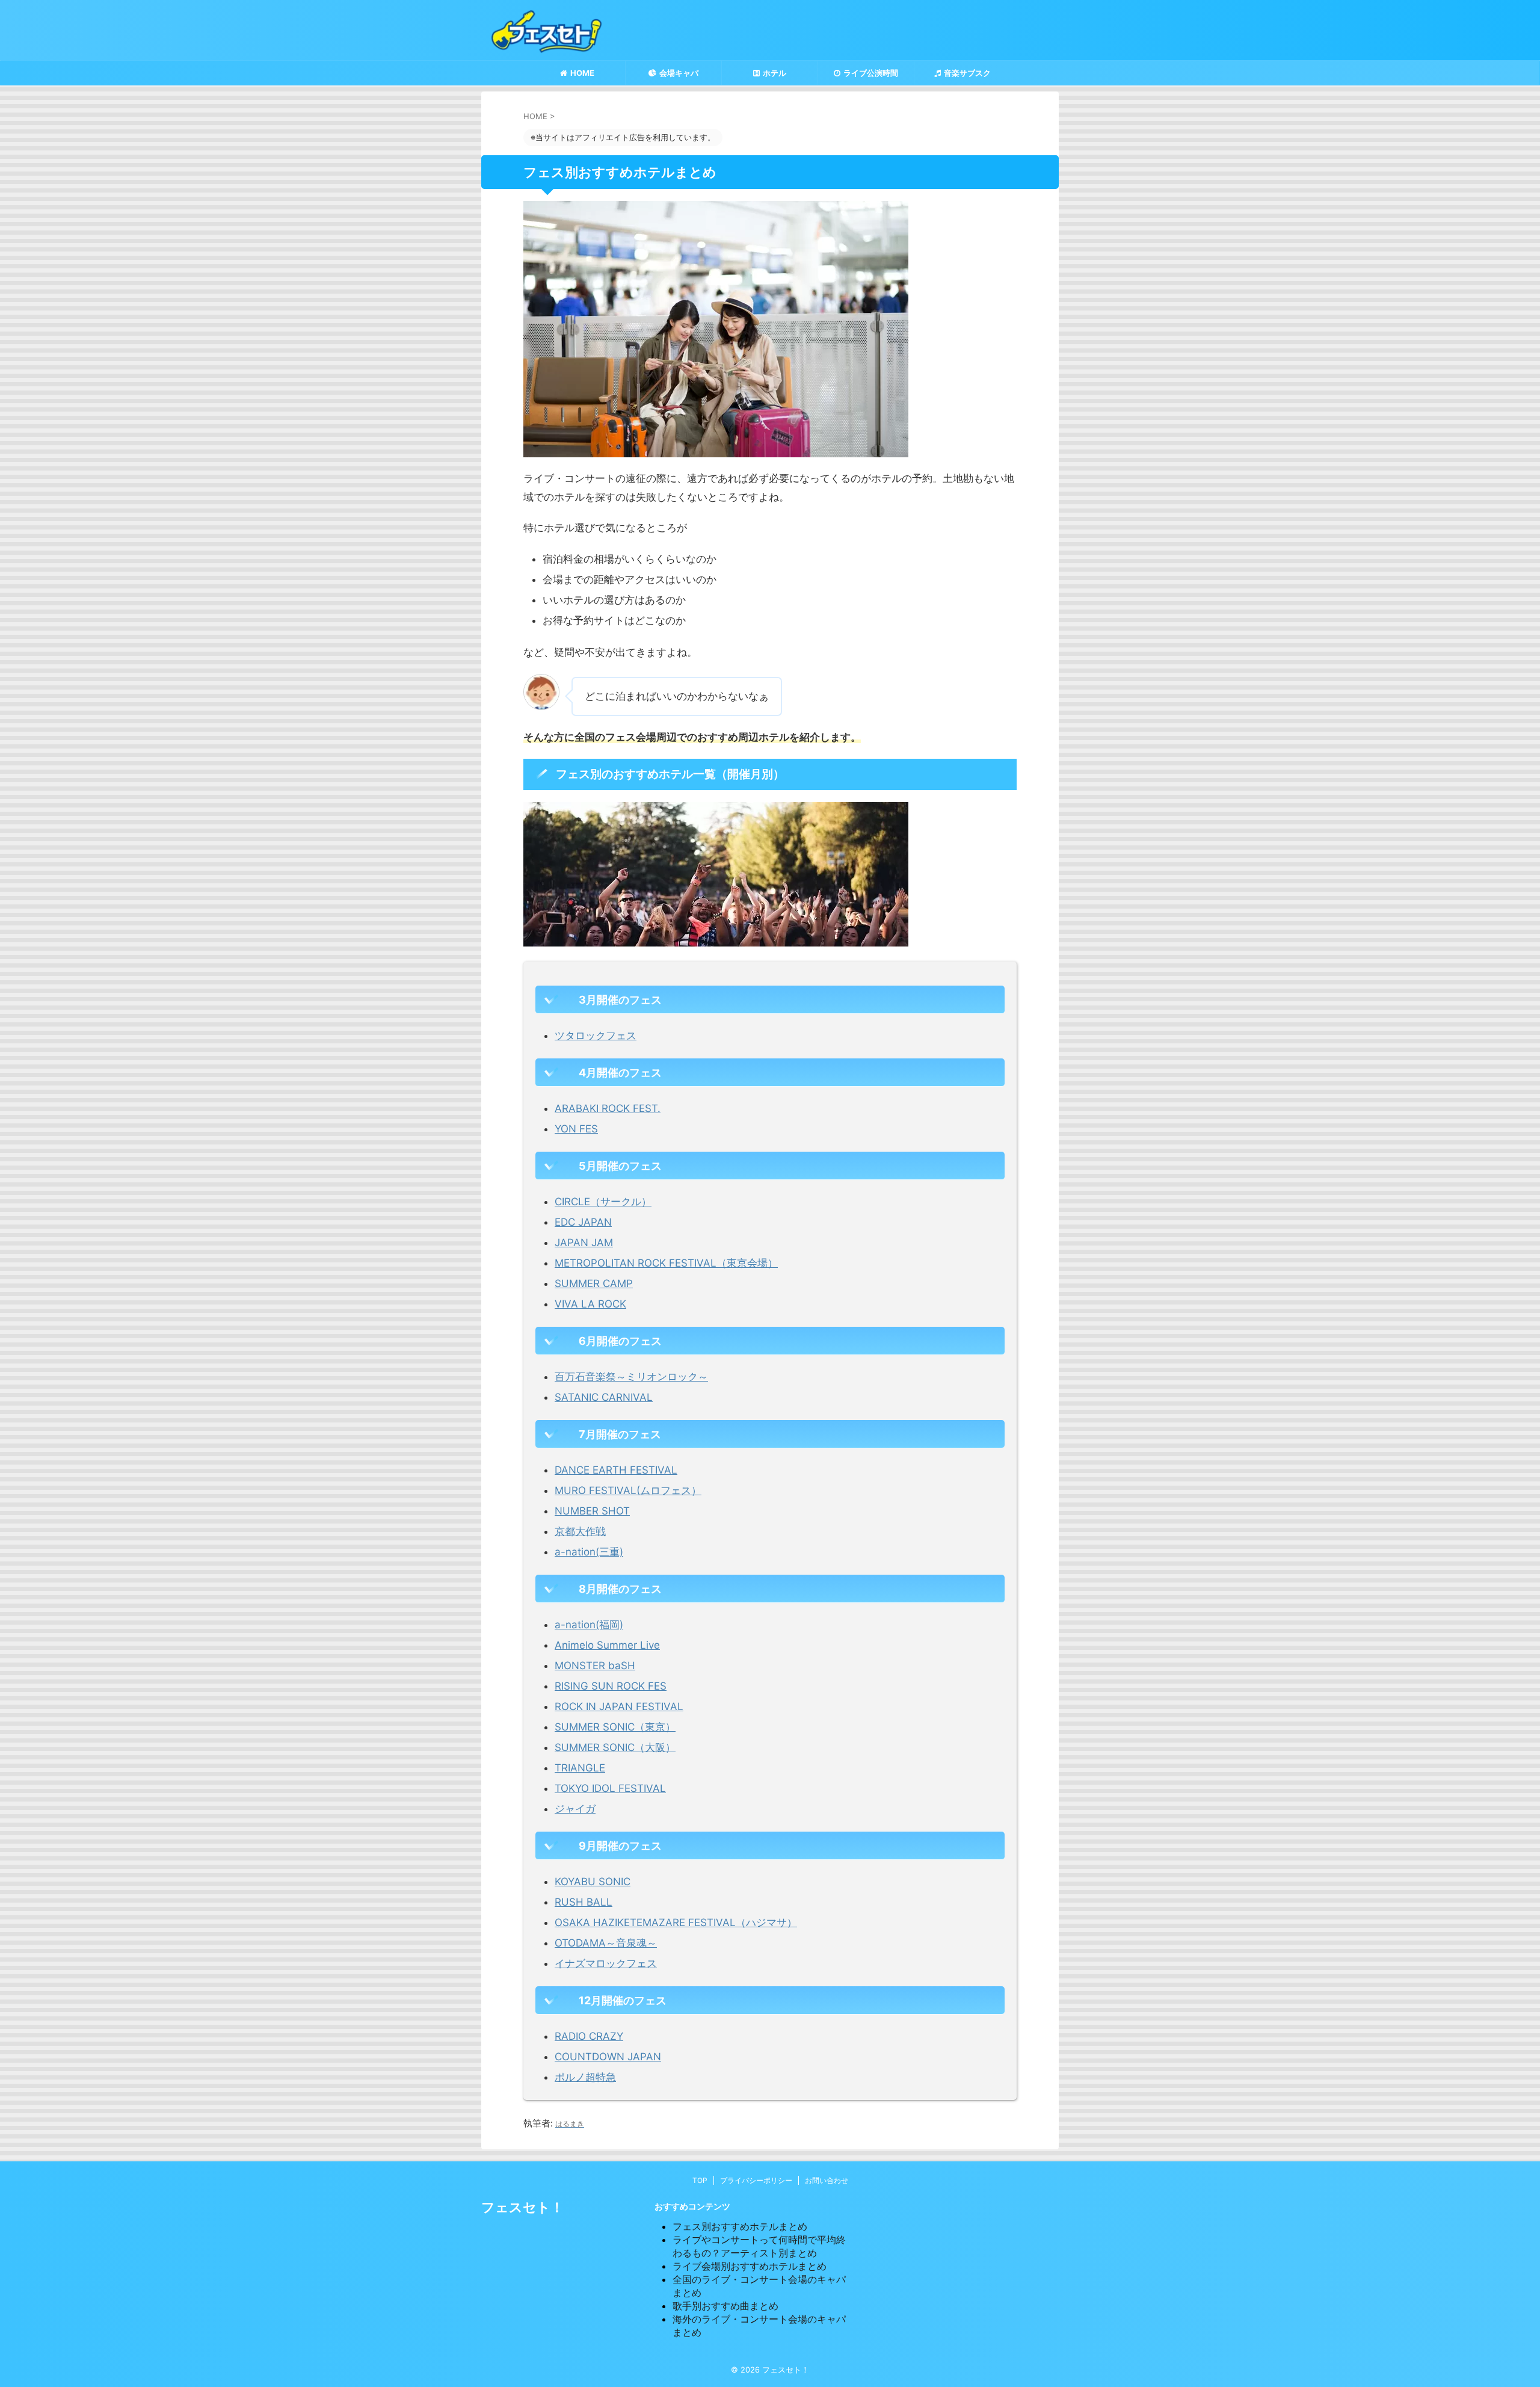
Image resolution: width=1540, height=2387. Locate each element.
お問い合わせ (827, 2180)
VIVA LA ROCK (590, 1304)
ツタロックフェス (596, 1036)
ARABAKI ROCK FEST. (608, 1108)
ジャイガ (575, 1809)
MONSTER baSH (595, 1666)
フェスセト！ (522, 2207)
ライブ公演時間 (871, 73)
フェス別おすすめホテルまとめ (740, 2226)
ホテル (775, 73)
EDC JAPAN (583, 1222)
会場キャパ (679, 73)
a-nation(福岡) (589, 1625)
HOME (582, 73)
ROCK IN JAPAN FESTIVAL (619, 1706)
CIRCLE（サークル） (603, 1202)
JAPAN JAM (584, 1243)
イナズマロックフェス (606, 1963)
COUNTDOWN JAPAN (608, 2057)
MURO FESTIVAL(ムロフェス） (628, 1490)
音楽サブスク (967, 73)
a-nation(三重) (589, 1552)
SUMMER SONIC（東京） (615, 1727)
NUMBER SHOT (592, 1511)
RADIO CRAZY (589, 2036)
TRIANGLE (580, 1768)
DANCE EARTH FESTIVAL (616, 1470)
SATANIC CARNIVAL (604, 1397)
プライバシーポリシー (756, 2180)
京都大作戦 (580, 1531)
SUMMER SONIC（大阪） (615, 1747)
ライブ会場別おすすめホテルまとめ (750, 2266)
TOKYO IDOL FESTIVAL (610, 1788)
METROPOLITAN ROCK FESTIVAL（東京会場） (666, 1263)
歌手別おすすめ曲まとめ (725, 2306)
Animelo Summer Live (607, 1645)
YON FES (576, 1129)
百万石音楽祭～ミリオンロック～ (631, 1377)
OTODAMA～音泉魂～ (606, 1943)
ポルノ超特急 (585, 2077)
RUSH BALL (584, 1902)
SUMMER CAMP (594, 1283)
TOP (700, 2180)
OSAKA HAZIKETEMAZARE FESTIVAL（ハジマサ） (676, 1922)
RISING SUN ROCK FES (611, 1686)
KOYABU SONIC (593, 1882)
